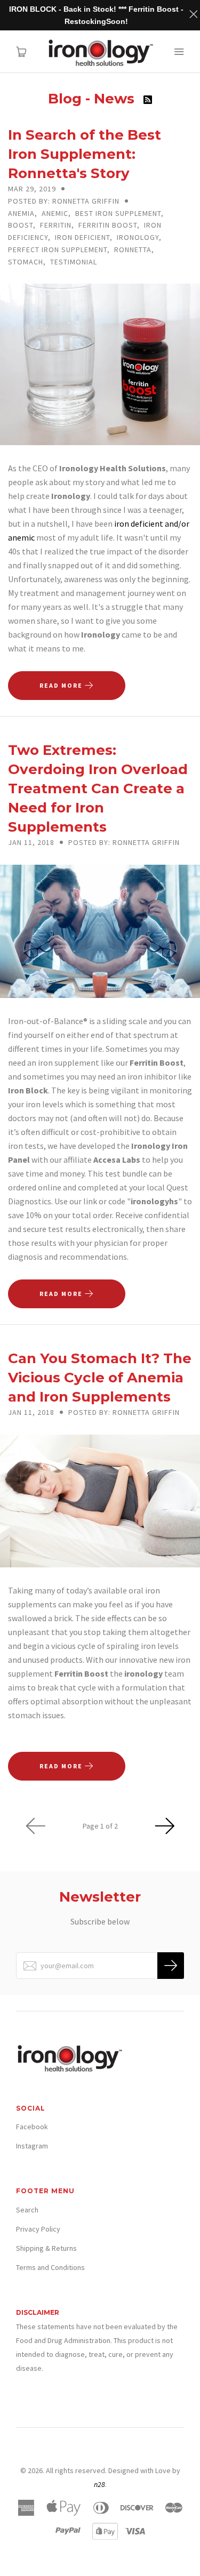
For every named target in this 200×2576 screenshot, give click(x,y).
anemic (55, 213)
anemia (21, 213)
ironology (138, 237)
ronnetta (133, 249)
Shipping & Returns (46, 2248)
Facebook (32, 2127)
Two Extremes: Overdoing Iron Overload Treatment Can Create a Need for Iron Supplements (98, 788)
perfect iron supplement (58, 249)
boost (21, 225)
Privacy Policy (38, 2229)
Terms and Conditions (50, 2267)
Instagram (32, 2146)
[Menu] (179, 52)
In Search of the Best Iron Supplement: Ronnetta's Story (85, 154)
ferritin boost (108, 225)
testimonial (74, 262)
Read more (62, 685)
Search (27, 2210)
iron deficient (82, 237)
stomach (26, 262)
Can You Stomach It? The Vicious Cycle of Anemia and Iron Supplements (100, 1378)
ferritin (56, 225)
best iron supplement (118, 213)
